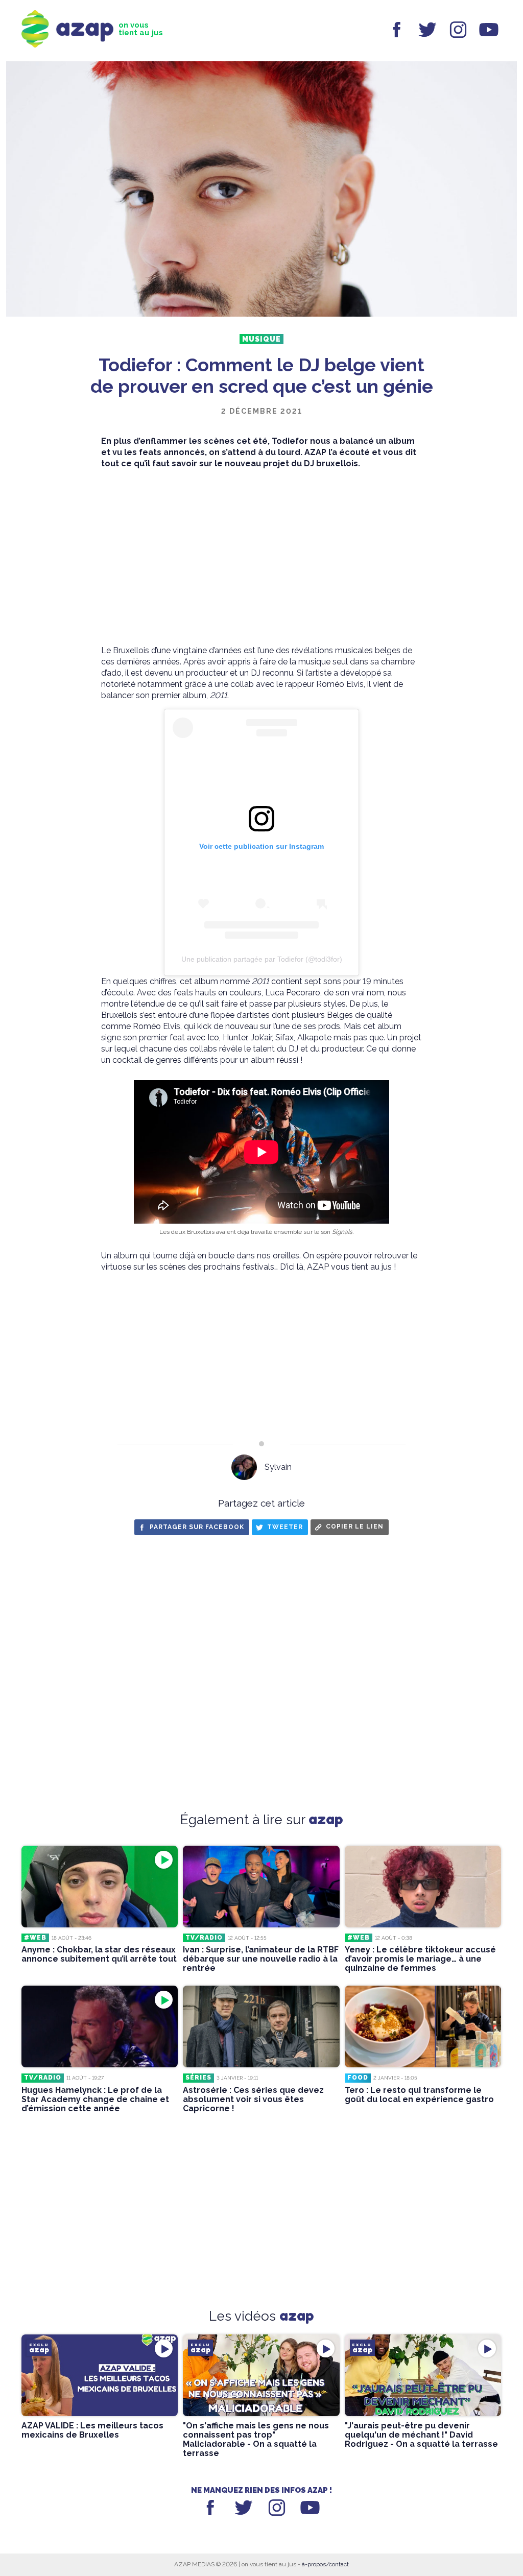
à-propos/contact (325, 2564)
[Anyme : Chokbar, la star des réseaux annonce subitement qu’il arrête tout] (100, 1887)
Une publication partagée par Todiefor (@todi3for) (262, 959)
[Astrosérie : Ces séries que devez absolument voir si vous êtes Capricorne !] (261, 2026)
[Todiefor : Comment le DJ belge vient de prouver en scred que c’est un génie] (261, 190)
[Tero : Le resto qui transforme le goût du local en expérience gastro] (423, 2026)
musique (261, 339)
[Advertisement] (261, 557)
